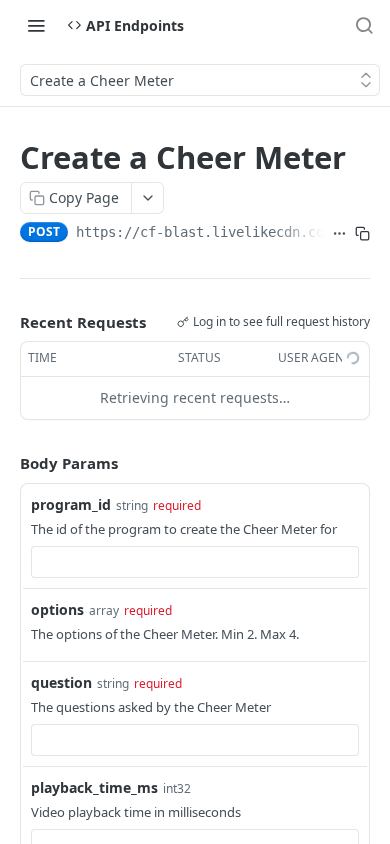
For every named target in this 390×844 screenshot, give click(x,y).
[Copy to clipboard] (362, 234)
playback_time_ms (94, 787)
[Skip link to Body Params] (6, 463)
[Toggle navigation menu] (36, 25)
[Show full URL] (339, 234)
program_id (71, 504)
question (61, 682)
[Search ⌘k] (364, 25)
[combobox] (195, 562)
